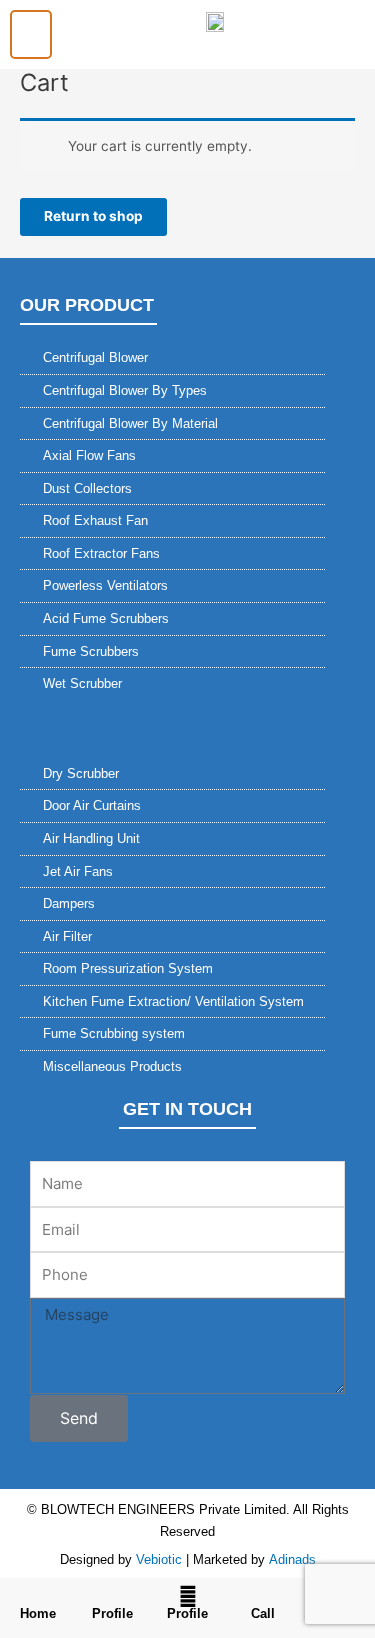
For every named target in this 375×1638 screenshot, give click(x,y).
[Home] (38, 1597)
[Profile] (113, 1597)
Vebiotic (159, 1559)
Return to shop (93, 216)
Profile (112, 1613)
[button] (31, 34)
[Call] (263, 1597)
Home (38, 1613)
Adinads (292, 1559)
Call (263, 1613)
